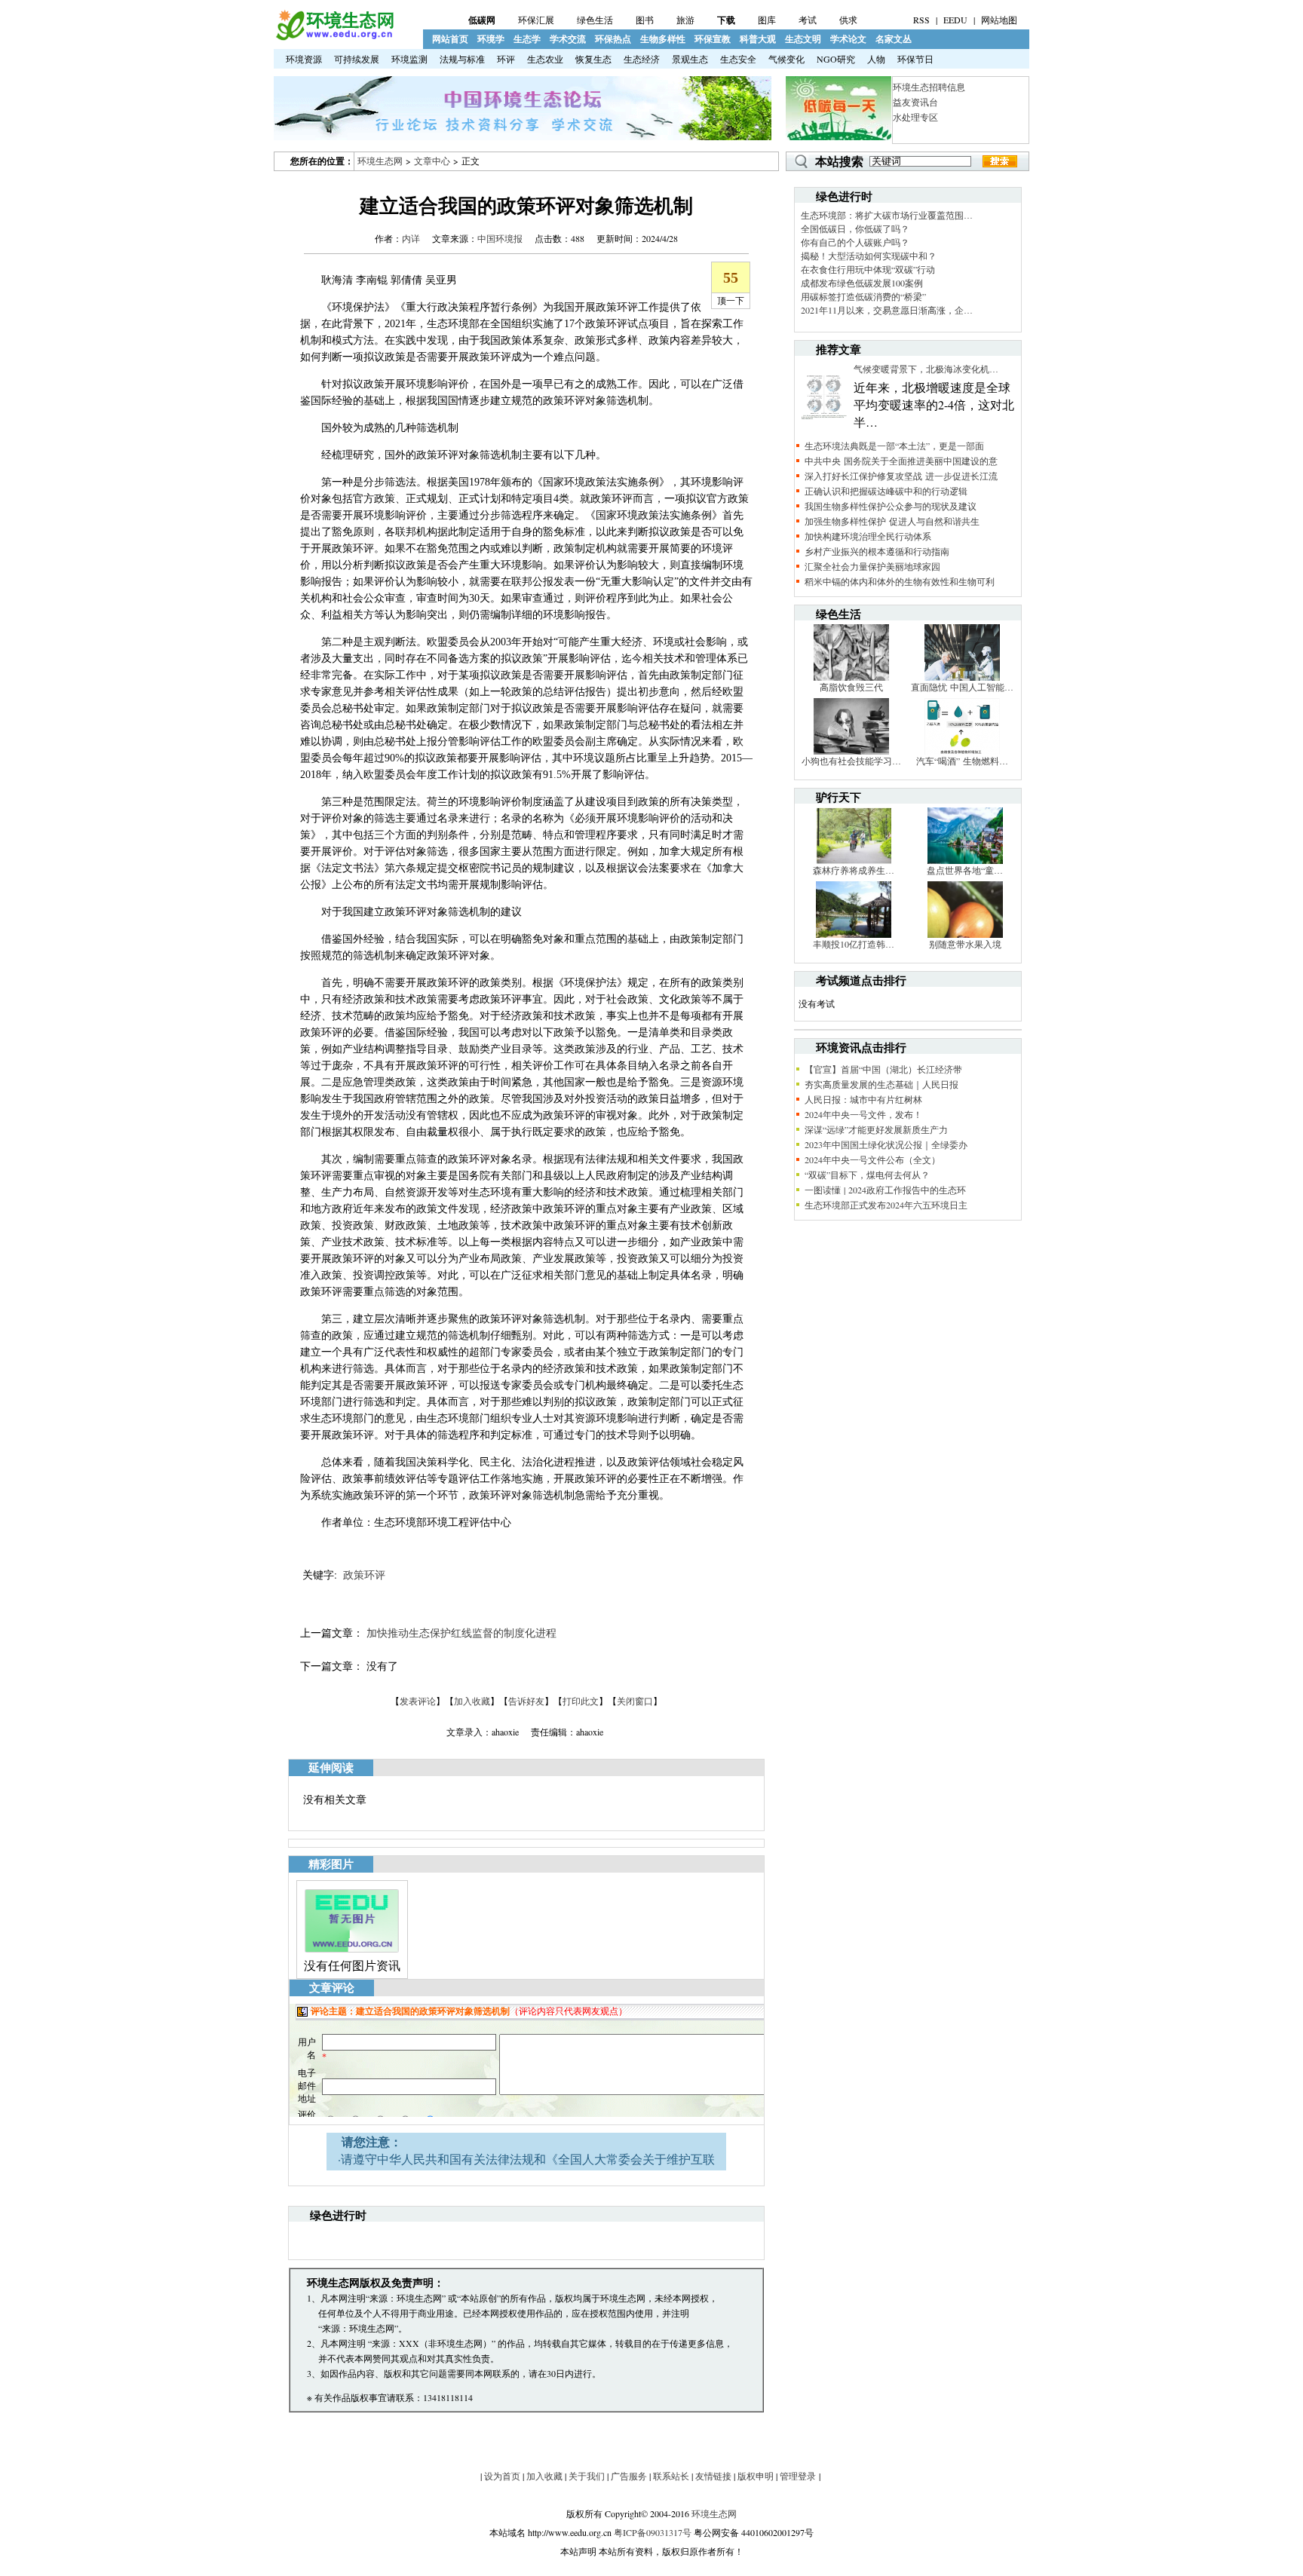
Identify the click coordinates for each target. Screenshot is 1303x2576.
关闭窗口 (635, 1701)
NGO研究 (836, 59)
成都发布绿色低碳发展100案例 (862, 283)
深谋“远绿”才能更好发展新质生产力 (876, 1129)
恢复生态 (593, 59)
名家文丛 (894, 39)
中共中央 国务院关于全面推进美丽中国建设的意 (901, 461)
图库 (767, 20)
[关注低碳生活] (839, 136)
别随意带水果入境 (965, 944)
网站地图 (999, 20)
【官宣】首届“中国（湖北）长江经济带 (883, 1069)
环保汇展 (536, 20)
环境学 (491, 39)
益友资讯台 (915, 102)
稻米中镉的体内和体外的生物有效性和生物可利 (900, 581)
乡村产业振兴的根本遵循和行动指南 (877, 551)
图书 (645, 20)
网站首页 (450, 39)
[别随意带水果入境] (965, 934)
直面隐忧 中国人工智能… (962, 687)
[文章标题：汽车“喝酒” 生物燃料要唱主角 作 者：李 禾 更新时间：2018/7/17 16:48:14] (962, 751)
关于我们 (587, 2476)
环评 (506, 59)
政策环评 (364, 1574)
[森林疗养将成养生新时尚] (854, 860)
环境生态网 (380, 161)
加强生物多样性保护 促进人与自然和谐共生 (892, 521)
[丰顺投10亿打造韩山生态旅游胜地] (854, 934)
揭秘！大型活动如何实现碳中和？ (869, 256)
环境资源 (304, 59)
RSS (921, 20)
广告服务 (629, 2476)
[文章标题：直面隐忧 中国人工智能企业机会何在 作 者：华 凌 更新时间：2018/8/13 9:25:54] (962, 677)
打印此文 (581, 1701)
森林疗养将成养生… (854, 870)
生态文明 (803, 39)
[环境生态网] (334, 37)
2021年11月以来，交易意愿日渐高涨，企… (887, 310)
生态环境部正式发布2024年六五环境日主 (886, 1205)
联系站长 (671, 2476)
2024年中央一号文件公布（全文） (872, 1159)
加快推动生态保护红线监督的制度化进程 (461, 1633)
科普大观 (758, 39)
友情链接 (713, 2476)
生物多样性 (663, 39)
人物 (876, 59)
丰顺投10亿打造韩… (854, 944)
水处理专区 (915, 117)
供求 (848, 20)
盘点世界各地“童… (965, 870)
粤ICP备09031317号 (653, 2532)
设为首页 (502, 2476)
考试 (808, 20)
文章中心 (432, 161)
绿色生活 (595, 20)
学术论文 (848, 39)
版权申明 (756, 2476)
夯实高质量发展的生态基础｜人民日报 (881, 1084)
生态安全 (738, 59)
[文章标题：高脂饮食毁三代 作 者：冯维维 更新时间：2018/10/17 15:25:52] (851, 677)
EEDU (955, 20)
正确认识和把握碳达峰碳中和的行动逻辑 (886, 491)
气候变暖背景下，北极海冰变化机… (926, 369)
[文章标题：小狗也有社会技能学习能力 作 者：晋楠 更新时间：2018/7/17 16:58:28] (851, 751)
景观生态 (690, 59)
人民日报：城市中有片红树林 (863, 1099)
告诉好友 (526, 1701)
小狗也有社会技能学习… (851, 761)
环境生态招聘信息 (929, 87)
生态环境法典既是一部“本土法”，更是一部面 (894, 446)
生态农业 (545, 59)
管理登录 (798, 2476)
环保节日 (915, 59)
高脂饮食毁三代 (851, 687)
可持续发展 (357, 59)
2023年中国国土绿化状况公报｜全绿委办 (886, 1144)
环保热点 (613, 39)
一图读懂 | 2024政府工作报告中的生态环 (885, 1190)
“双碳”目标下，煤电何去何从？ (867, 1175)
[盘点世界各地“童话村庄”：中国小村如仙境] (965, 860)
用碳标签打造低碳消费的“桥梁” (863, 296)
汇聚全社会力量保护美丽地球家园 (872, 566)
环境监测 (409, 59)
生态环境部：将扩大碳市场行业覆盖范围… (887, 215)
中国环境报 (500, 238)
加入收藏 (472, 1701)
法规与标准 (462, 59)
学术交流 (568, 39)
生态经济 (642, 59)
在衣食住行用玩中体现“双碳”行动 (868, 269)
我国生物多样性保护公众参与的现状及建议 (891, 506)
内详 (411, 238)
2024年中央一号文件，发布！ (863, 1114)
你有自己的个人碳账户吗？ (855, 242)
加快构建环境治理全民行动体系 (868, 536)
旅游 (685, 20)
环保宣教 (713, 39)
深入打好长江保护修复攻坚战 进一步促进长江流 (901, 476)
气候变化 (786, 59)
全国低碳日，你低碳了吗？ (855, 228)
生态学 (527, 39)
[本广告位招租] (523, 136)
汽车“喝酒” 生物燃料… (962, 761)
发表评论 (418, 1701)
